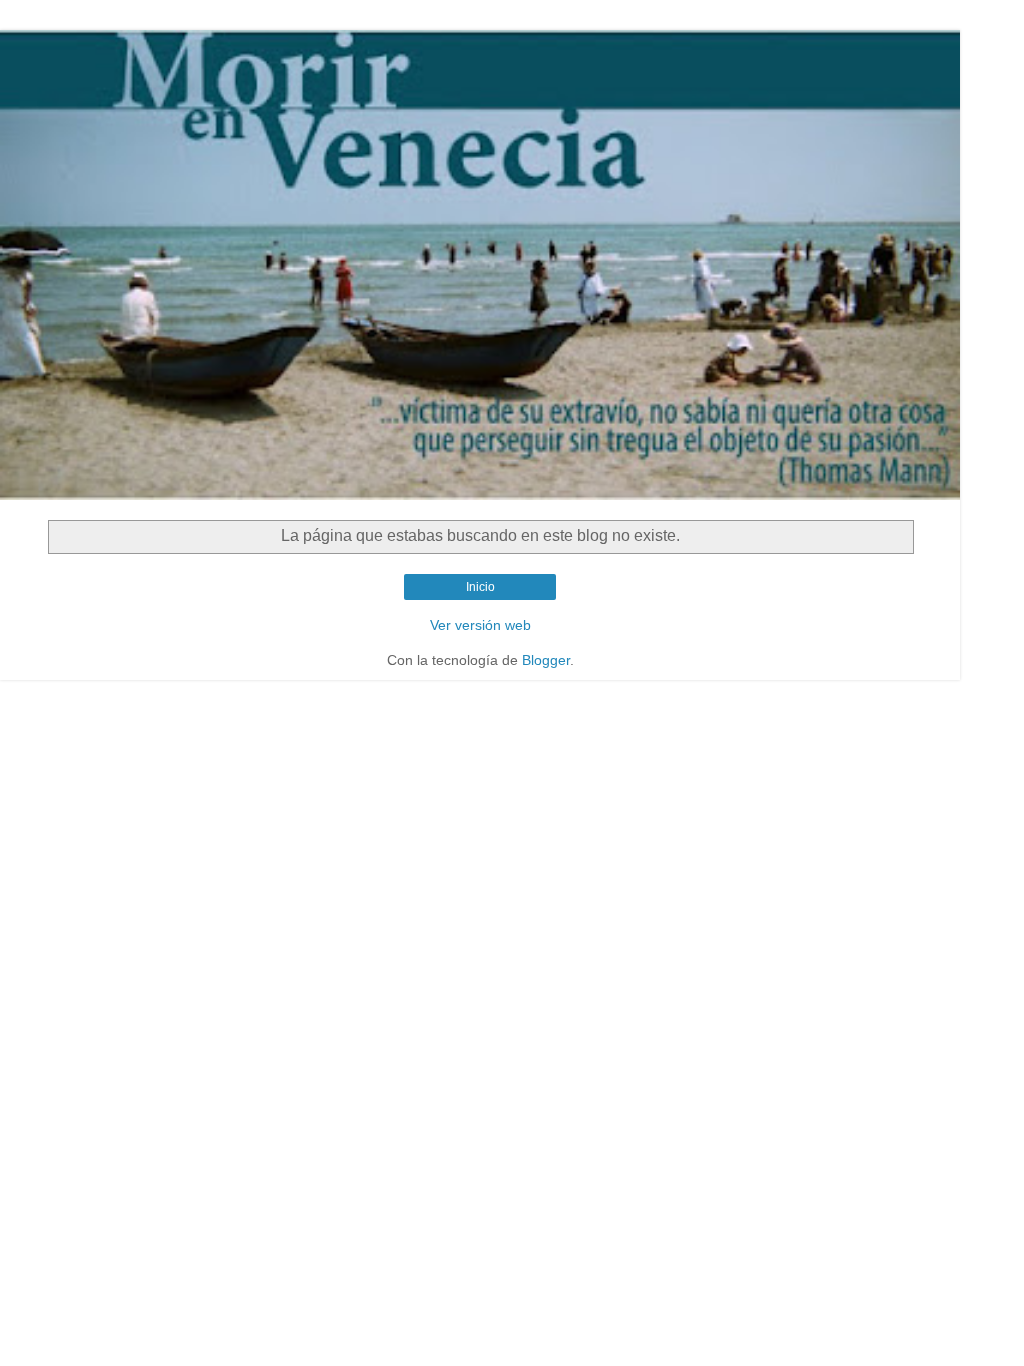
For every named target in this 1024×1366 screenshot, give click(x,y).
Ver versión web (480, 625)
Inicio (480, 587)
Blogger (546, 660)
